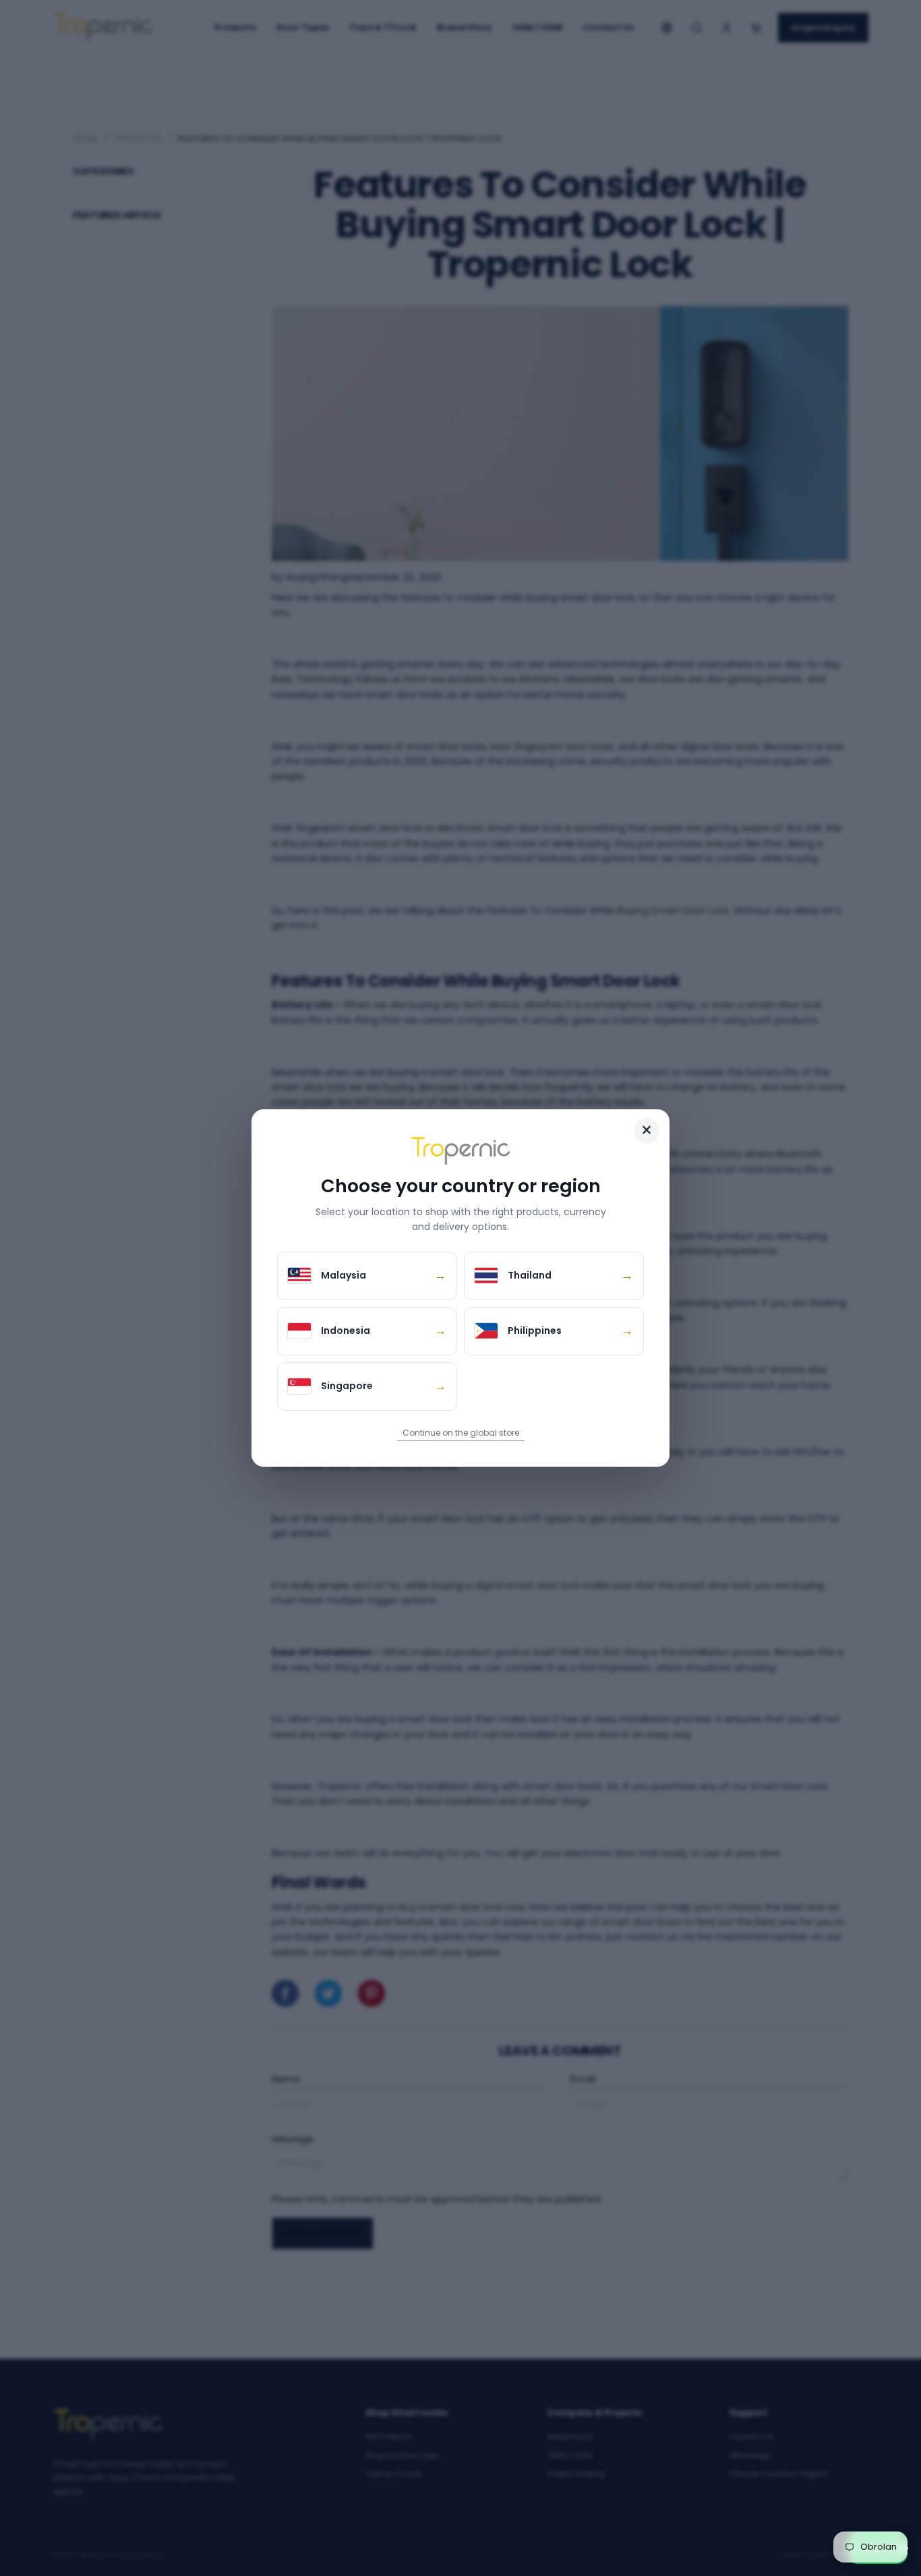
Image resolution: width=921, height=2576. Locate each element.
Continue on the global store (461, 1433)
